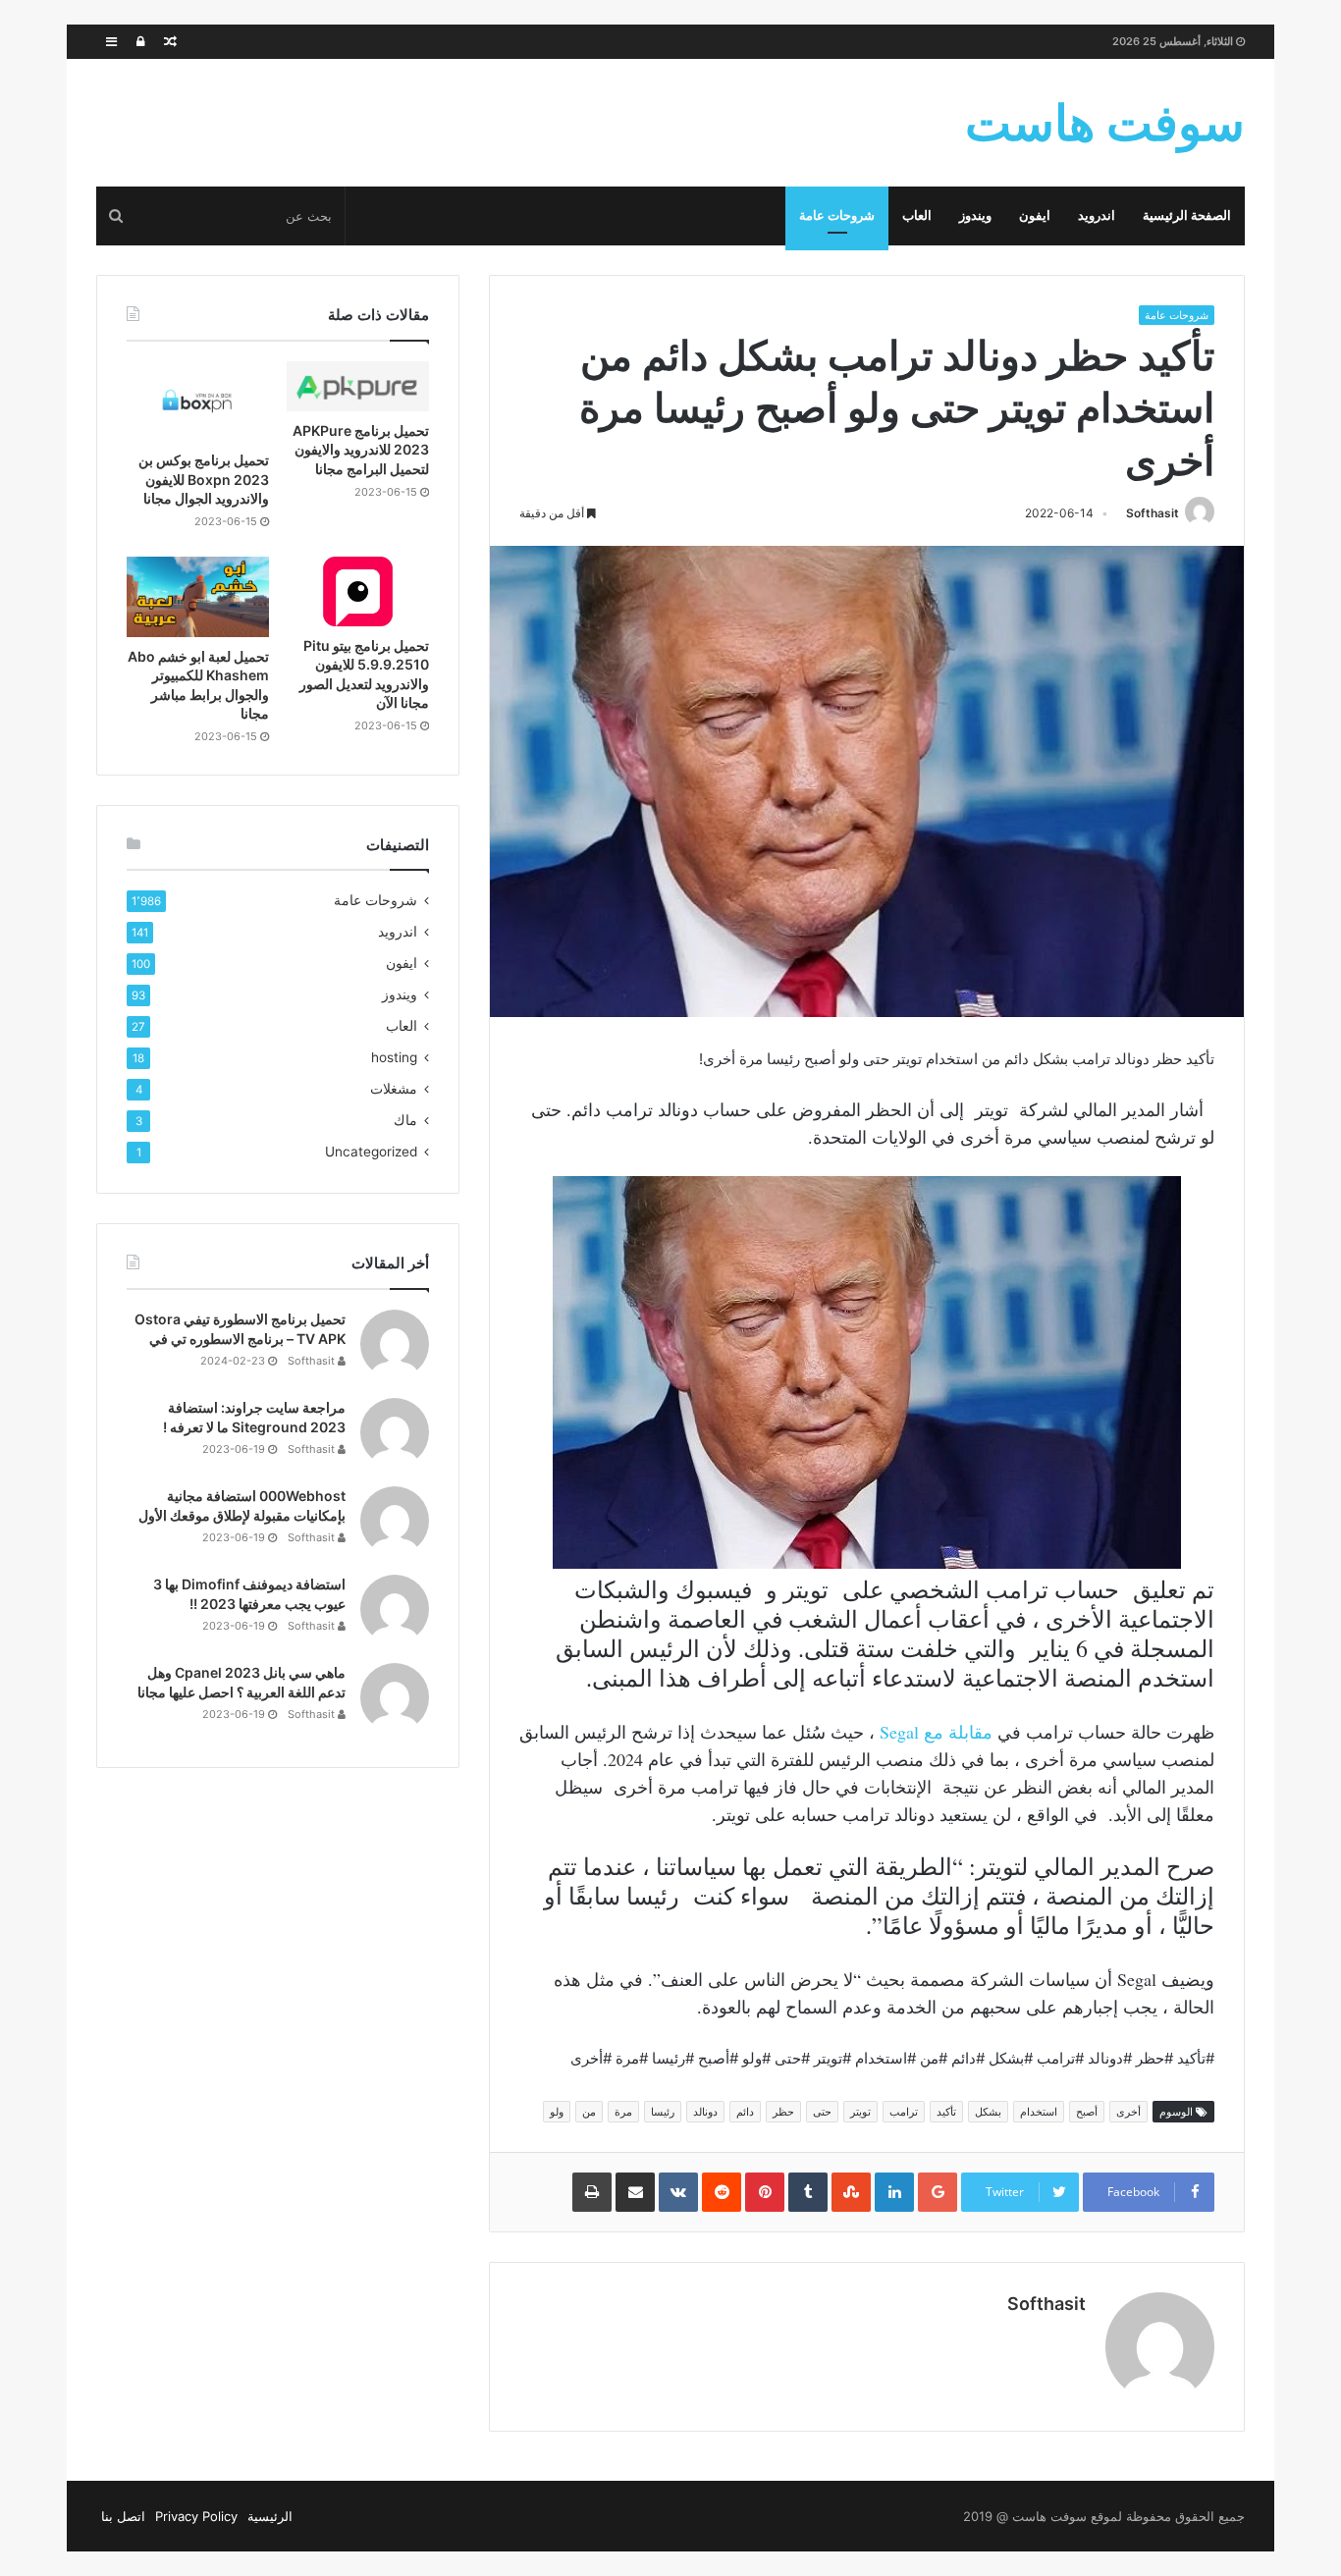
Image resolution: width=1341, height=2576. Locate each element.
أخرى (1128, 2112)
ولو (557, 2112)
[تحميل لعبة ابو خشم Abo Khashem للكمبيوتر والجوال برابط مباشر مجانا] (198, 597)
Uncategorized (371, 1152)
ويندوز (975, 215)
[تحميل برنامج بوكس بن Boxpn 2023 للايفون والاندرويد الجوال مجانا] (198, 402)
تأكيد (946, 2112)
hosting (394, 1057)
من (589, 2112)
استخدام (1039, 2112)
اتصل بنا (123, 2516)
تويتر (860, 2112)
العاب (917, 215)
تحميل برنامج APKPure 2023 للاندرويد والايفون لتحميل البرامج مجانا (361, 450)
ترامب (904, 2112)
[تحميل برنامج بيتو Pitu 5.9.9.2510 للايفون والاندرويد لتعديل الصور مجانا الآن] (358, 591)
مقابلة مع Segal (936, 1732)
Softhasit (1153, 513)
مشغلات (394, 1089)
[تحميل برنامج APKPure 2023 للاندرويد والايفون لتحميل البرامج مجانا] (358, 386)
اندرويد (1097, 215)
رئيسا (663, 2112)
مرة (623, 2112)
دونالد (705, 2112)
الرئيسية (270, 2516)
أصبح (1087, 2112)
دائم (745, 2112)
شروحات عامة (837, 215)
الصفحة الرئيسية (1187, 215)
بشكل (988, 2112)
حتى (822, 2112)
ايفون (1035, 215)
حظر (783, 2112)
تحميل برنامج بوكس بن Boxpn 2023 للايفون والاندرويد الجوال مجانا (204, 479)
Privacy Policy (196, 2516)
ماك (405, 1120)
